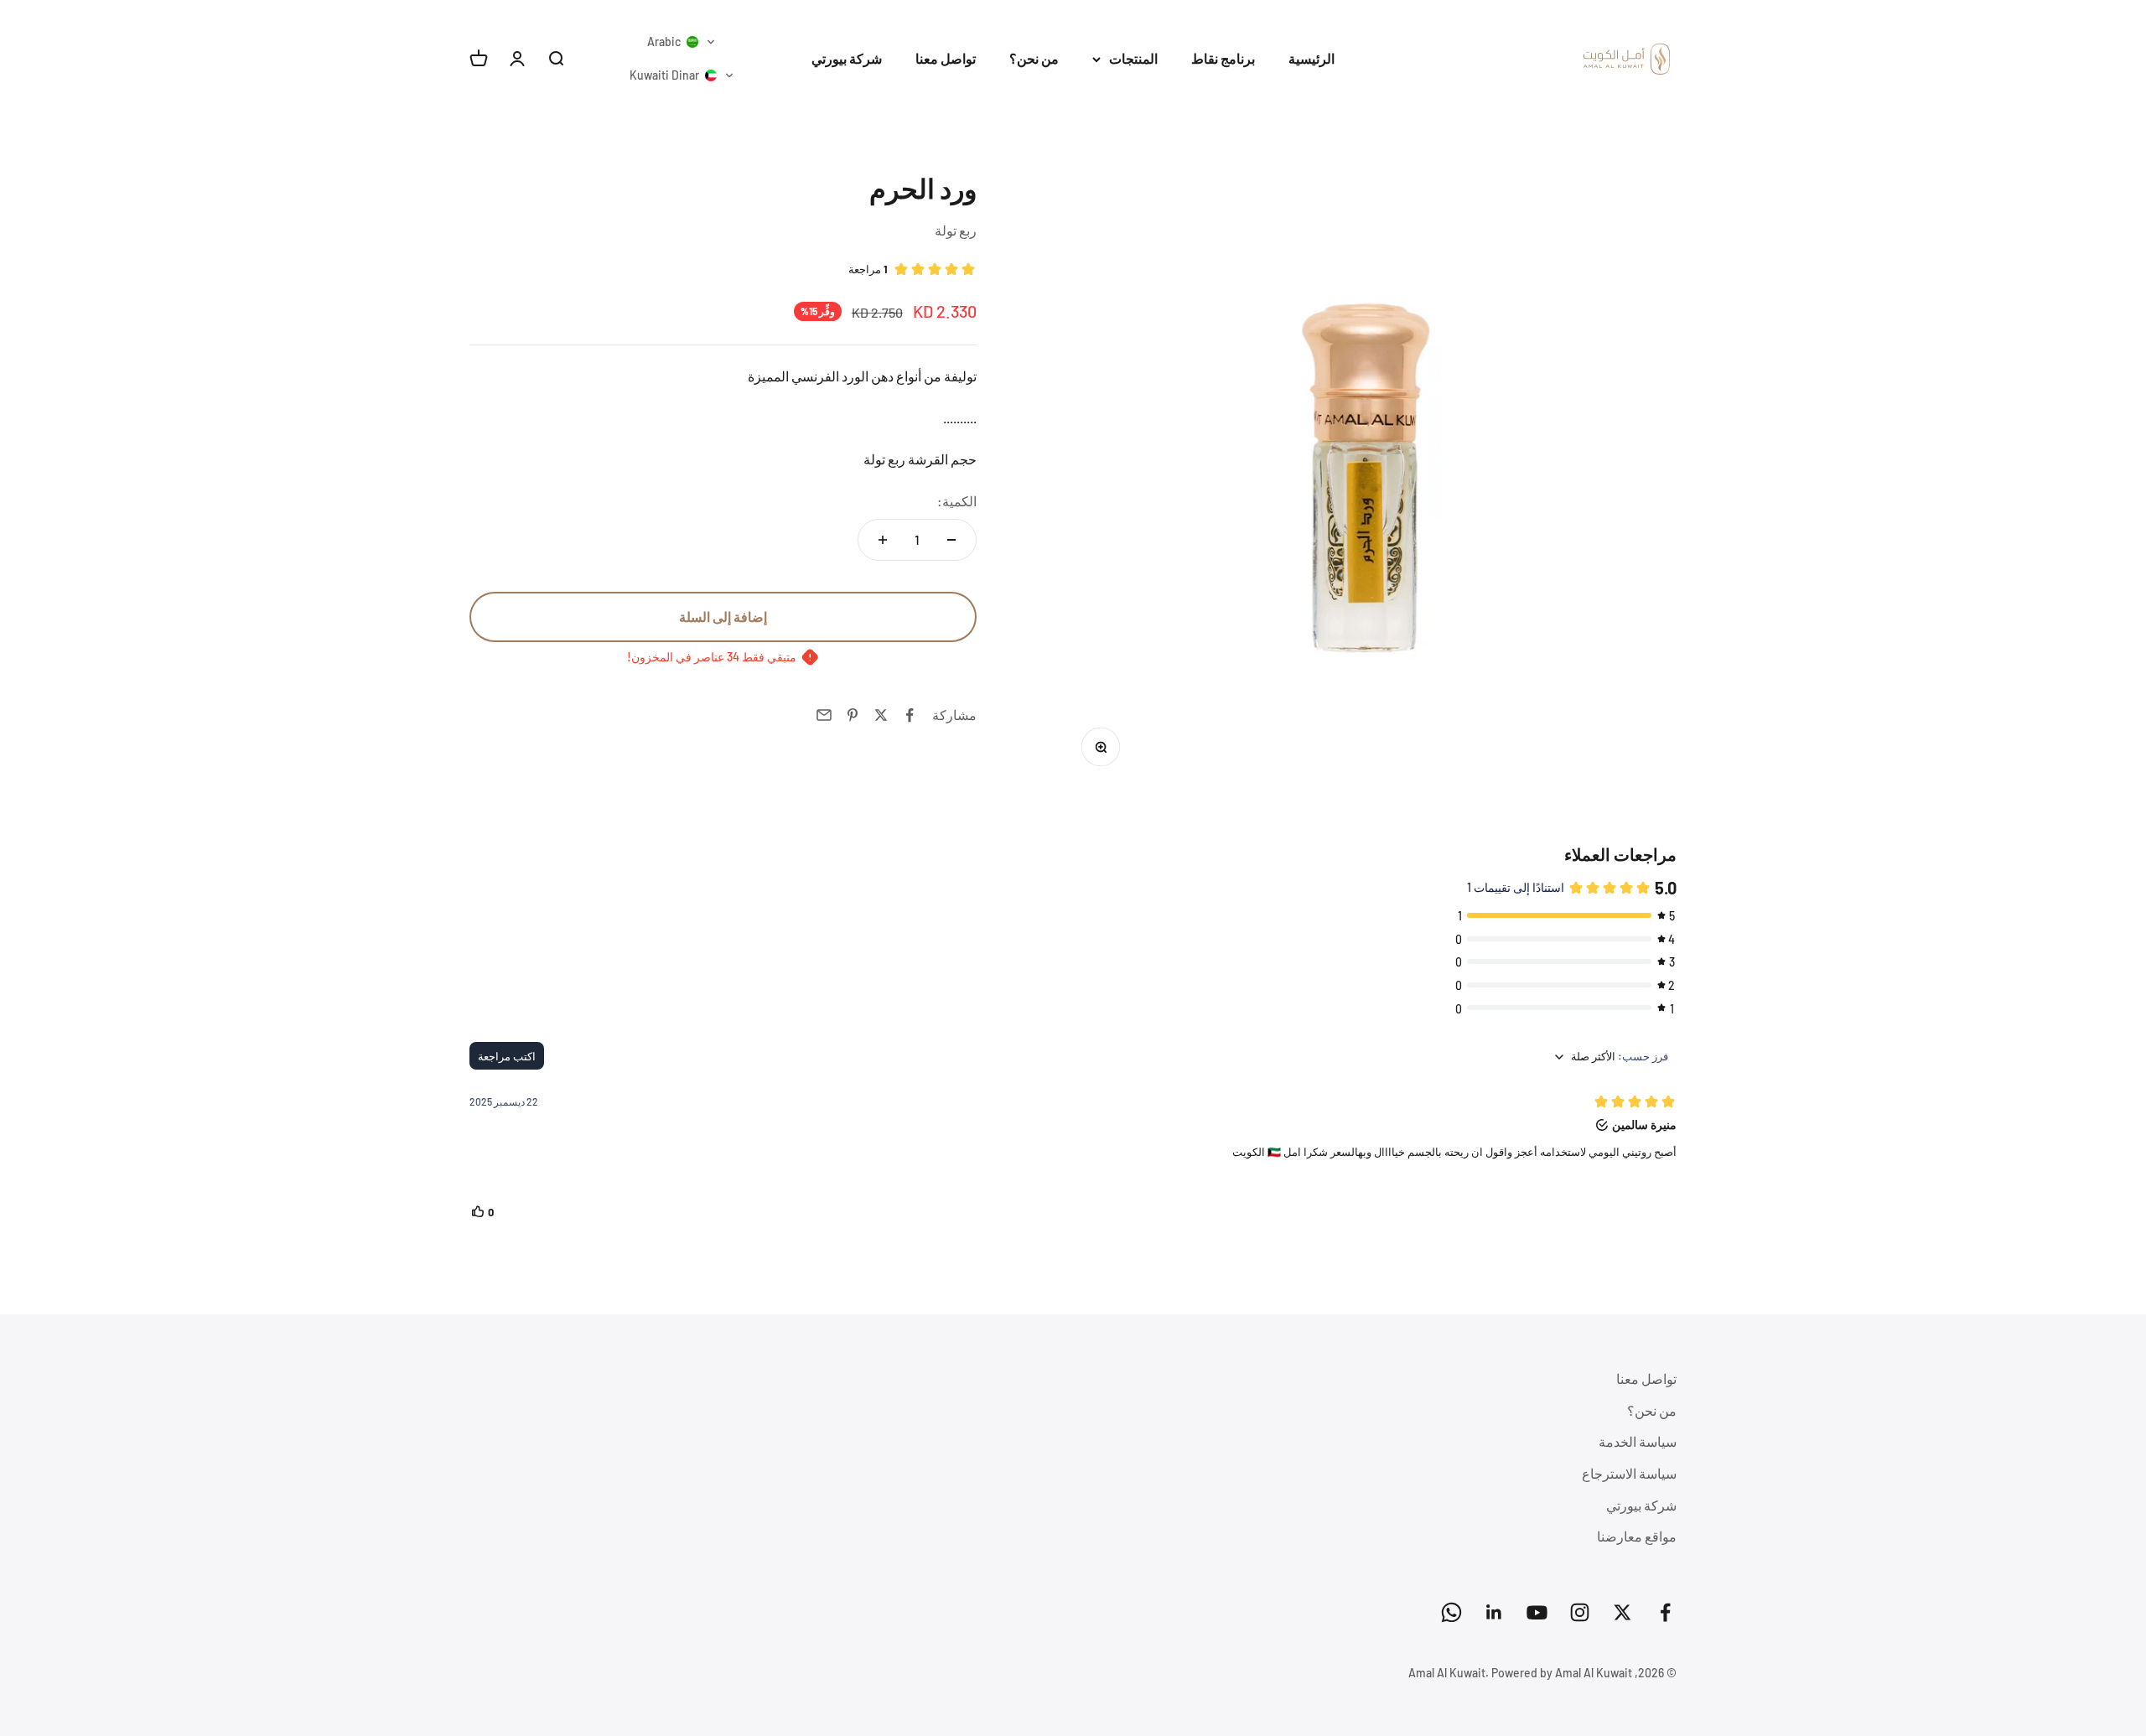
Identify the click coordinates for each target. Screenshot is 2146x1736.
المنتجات (1133, 58)
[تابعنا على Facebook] (1665, 1612)
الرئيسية (1311, 58)
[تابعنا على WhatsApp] (1451, 1612)
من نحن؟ (1034, 58)
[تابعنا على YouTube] (1537, 1612)
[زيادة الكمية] (883, 540)
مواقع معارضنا (1637, 1536)
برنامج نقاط (1223, 58)
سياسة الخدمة (1638, 1441)
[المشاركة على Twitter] (881, 715)
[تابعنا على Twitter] (1622, 1612)
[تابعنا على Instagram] (1580, 1612)
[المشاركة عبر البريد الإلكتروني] (824, 715)
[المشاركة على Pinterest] (853, 715)
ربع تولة (956, 230)
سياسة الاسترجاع (1629, 1473)
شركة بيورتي (847, 58)
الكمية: (957, 501)
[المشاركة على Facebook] (910, 715)
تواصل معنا (946, 58)
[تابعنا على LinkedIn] (1494, 1612)
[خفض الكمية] (951, 540)
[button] (682, 42)
